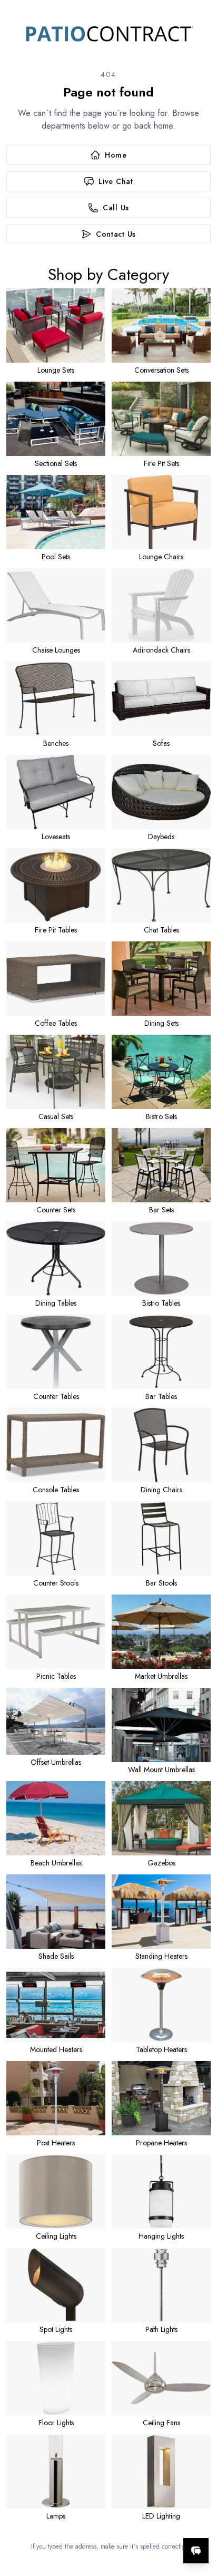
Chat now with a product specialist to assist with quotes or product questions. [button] (137, 2523)
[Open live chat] (196, 2551)
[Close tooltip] (200, 2519)
